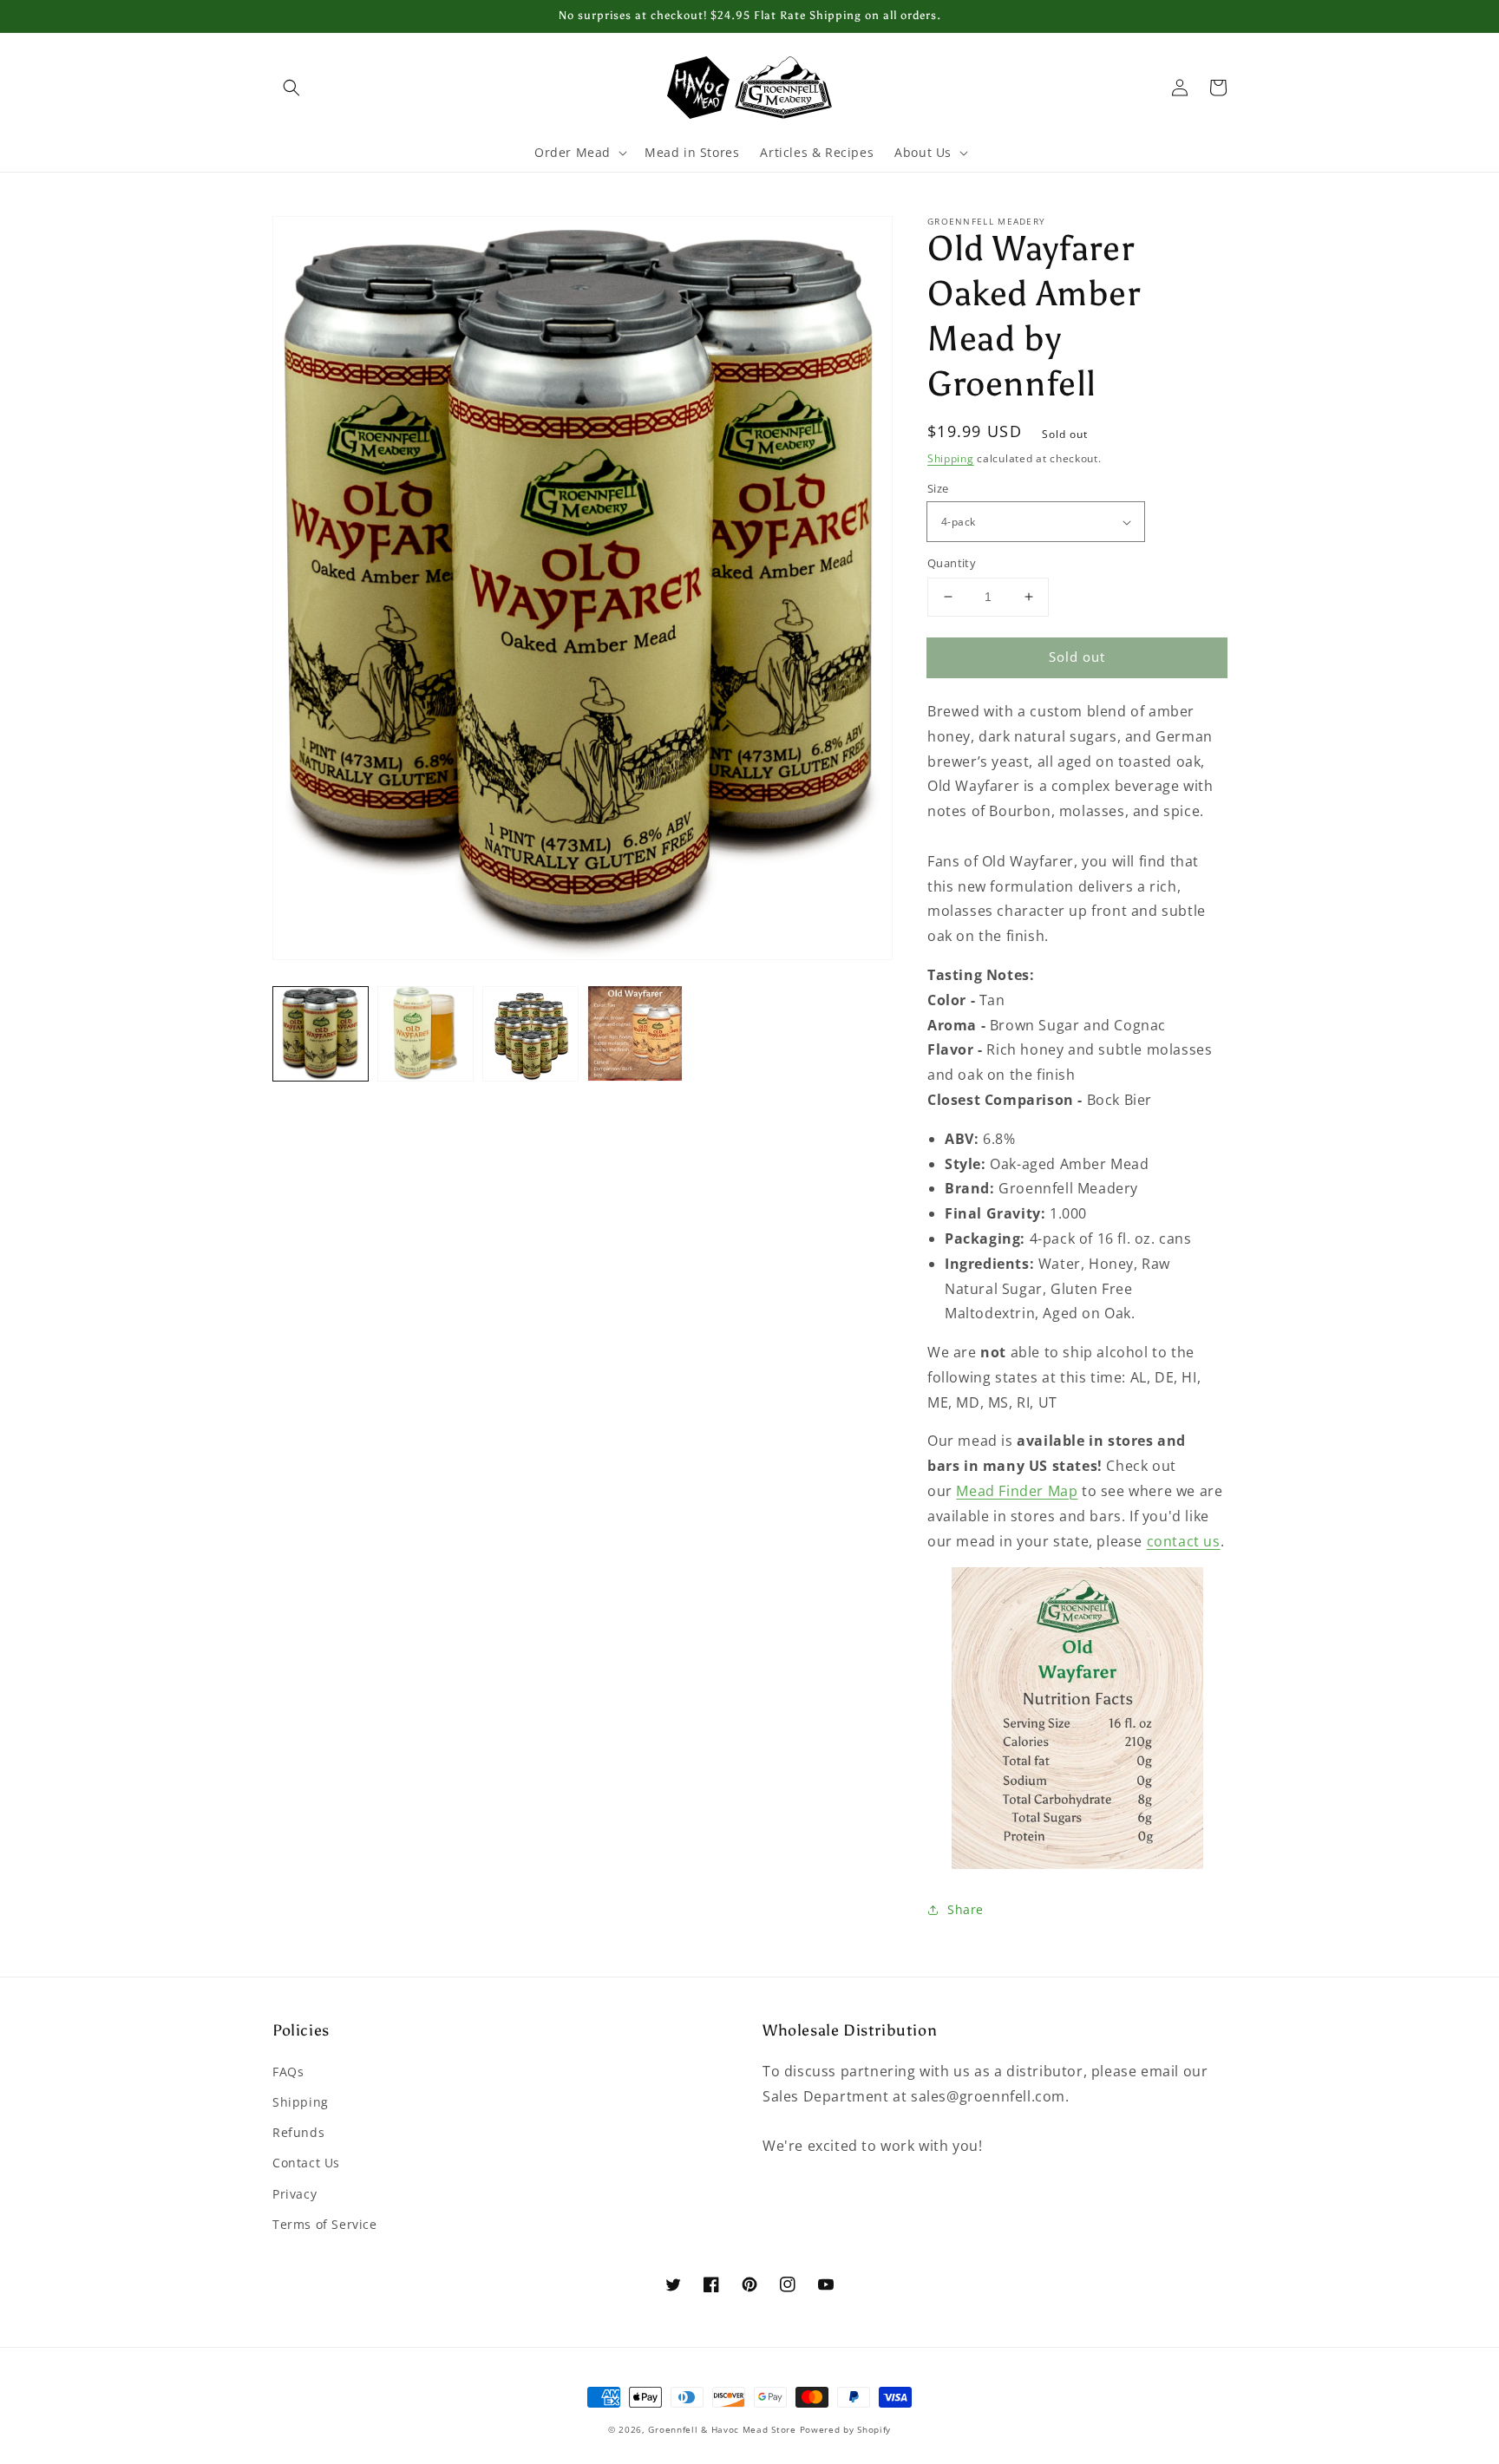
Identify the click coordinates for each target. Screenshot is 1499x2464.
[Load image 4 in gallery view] (635, 1033)
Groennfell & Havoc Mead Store (722, 2429)
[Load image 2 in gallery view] (425, 1033)
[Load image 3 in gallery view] (530, 1033)
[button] (291, 88)
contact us (1184, 1541)
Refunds (298, 2132)
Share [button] (966, 1909)
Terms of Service (325, 2224)
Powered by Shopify (846, 2429)
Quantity (952, 563)
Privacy (295, 2194)
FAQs (288, 2072)
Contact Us (306, 2163)
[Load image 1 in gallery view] (321, 1033)
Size (938, 488)
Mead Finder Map (1017, 1491)
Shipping (951, 458)
